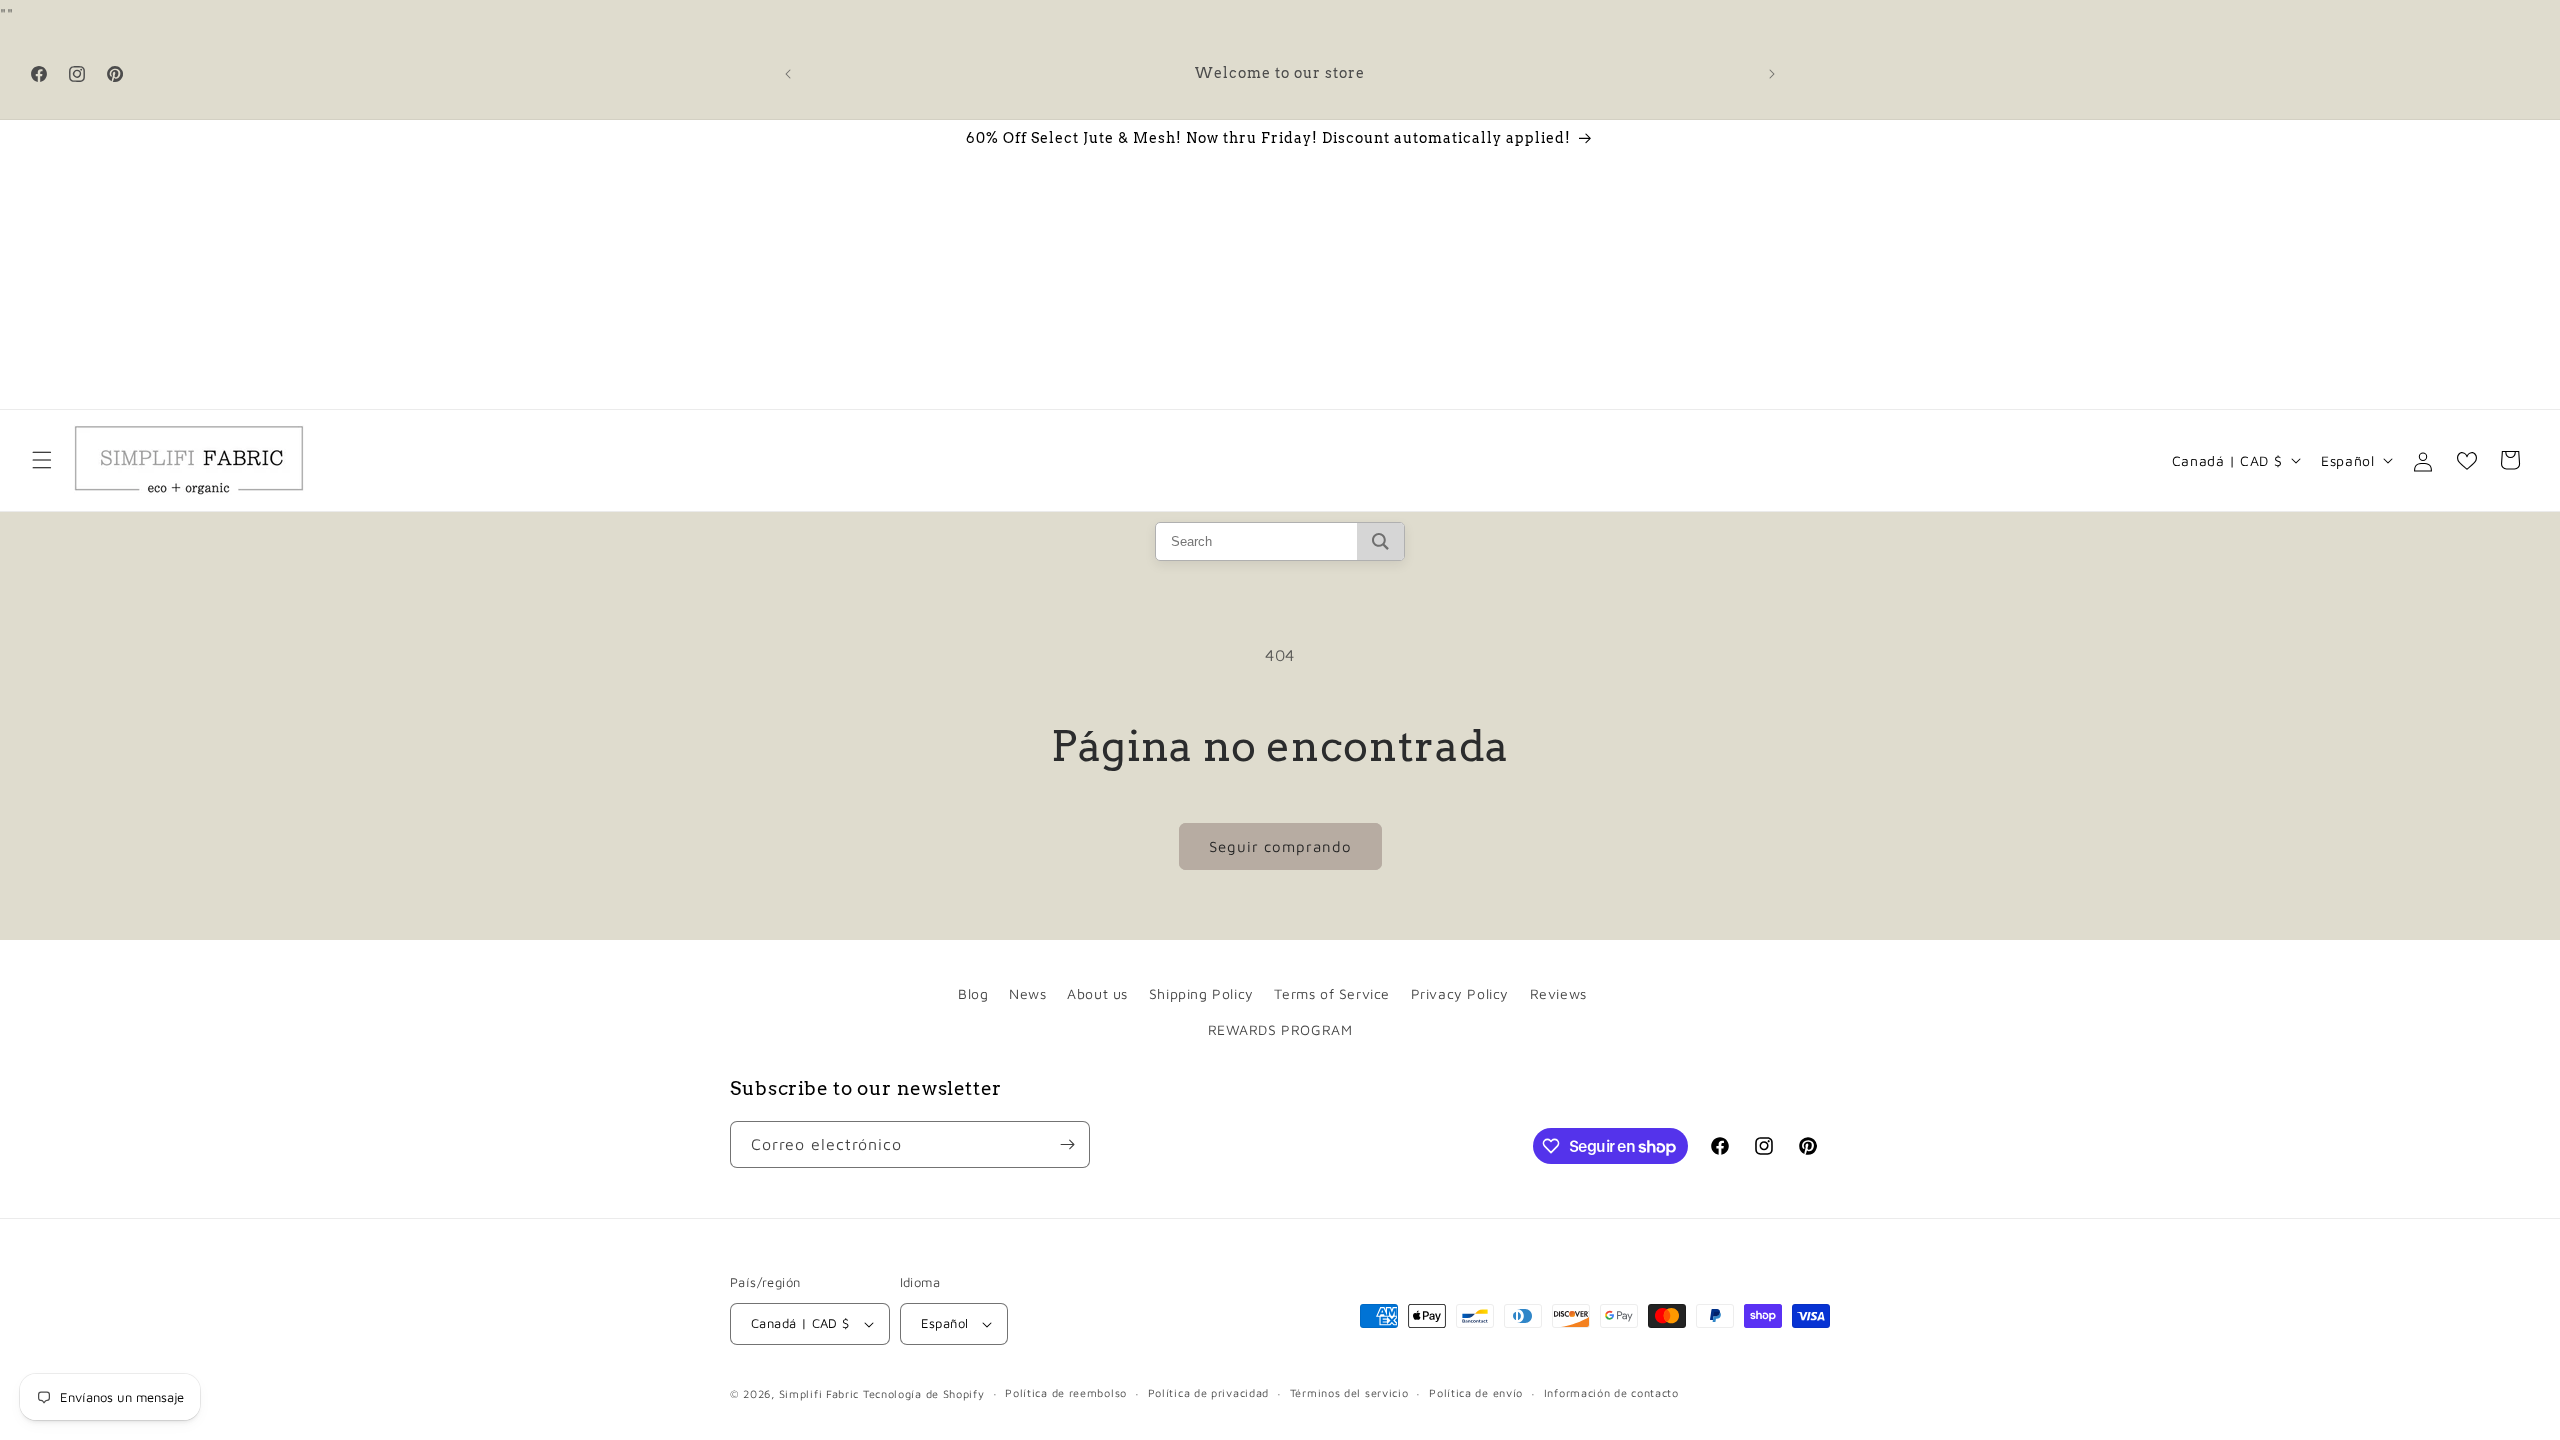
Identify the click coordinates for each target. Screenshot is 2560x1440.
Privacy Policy (1460, 993)
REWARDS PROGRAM (1280, 1029)
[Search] (1380, 541)
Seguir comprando (1280, 846)
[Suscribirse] (1067, 1144)
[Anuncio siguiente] (1772, 74)
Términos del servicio (1349, 1392)
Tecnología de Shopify (924, 1393)
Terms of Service (1332, 993)
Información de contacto (1611, 1392)
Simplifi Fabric (819, 1393)
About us (1097, 993)
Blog (973, 993)
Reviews (1558, 993)
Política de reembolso (1066, 1392)
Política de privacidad (1208, 1392)
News (1027, 993)
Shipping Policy (1201, 993)
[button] (42, 460)
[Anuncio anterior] (788, 74)
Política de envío (1476, 1392)
